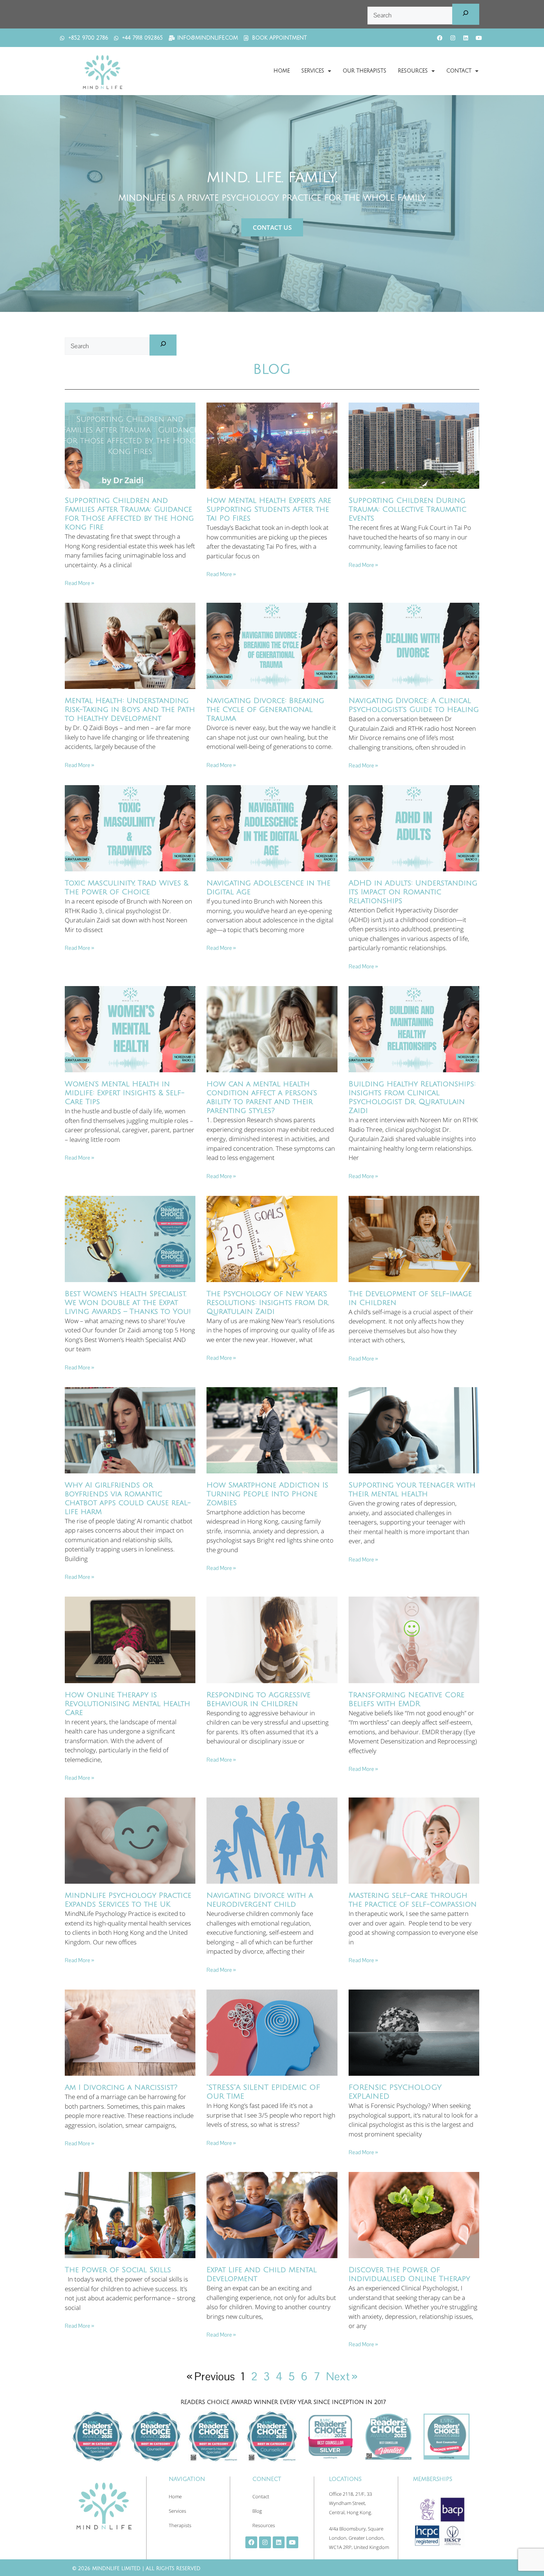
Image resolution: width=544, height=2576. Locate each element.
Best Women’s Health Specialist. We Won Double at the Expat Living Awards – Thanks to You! (128, 1303)
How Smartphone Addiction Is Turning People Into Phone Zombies (267, 1494)
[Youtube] (478, 38)
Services (313, 71)
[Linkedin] (466, 38)
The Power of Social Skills (118, 2270)
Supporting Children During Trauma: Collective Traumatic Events (407, 510)
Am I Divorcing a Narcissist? (121, 2088)
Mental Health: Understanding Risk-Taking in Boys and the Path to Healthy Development (130, 710)
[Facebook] (440, 38)
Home (282, 71)
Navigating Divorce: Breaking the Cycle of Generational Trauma (265, 710)
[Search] (466, 14)
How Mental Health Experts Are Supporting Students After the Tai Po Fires (269, 510)
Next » (342, 2376)
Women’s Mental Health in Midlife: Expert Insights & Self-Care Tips (125, 1093)
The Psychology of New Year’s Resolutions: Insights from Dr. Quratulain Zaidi (268, 1303)
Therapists (180, 2525)
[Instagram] (453, 38)
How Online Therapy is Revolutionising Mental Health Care (127, 1704)
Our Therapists (365, 71)
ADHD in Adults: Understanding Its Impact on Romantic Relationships (413, 892)
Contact (459, 71)
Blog (257, 2511)
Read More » (79, 583)
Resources (413, 71)
